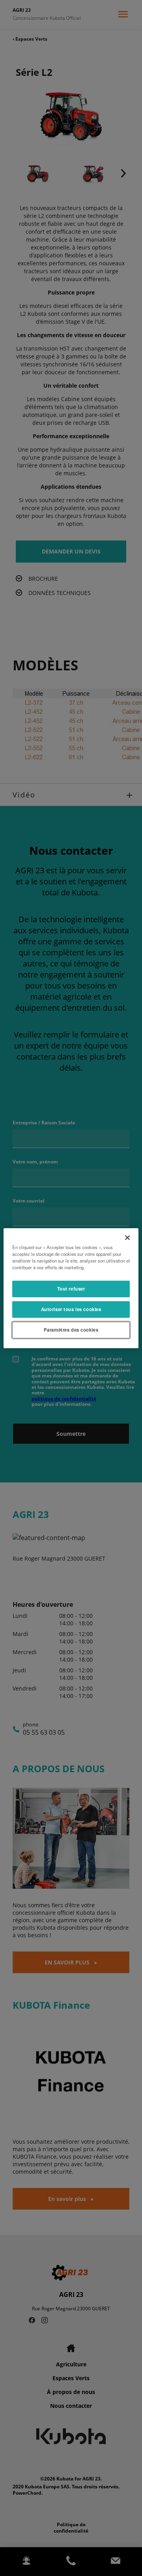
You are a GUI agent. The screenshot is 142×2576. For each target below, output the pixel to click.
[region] (71, 1288)
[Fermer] (127, 1237)
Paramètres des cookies (71, 1330)
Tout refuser (71, 1289)
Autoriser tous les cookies (71, 1309)
